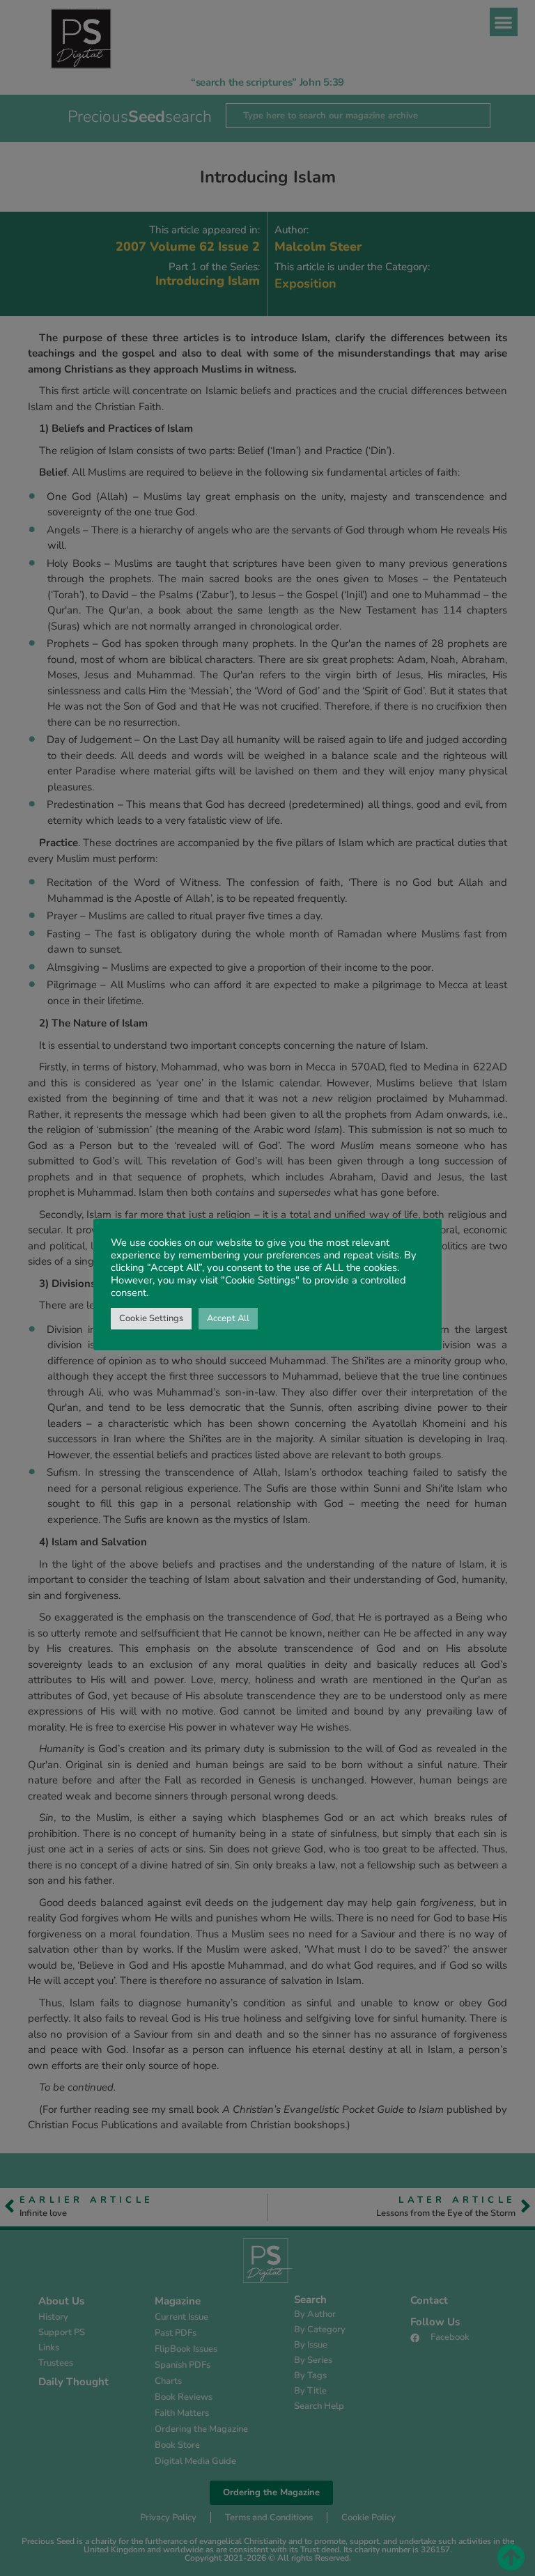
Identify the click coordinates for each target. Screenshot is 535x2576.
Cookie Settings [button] (151, 1318)
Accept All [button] (228, 1318)
